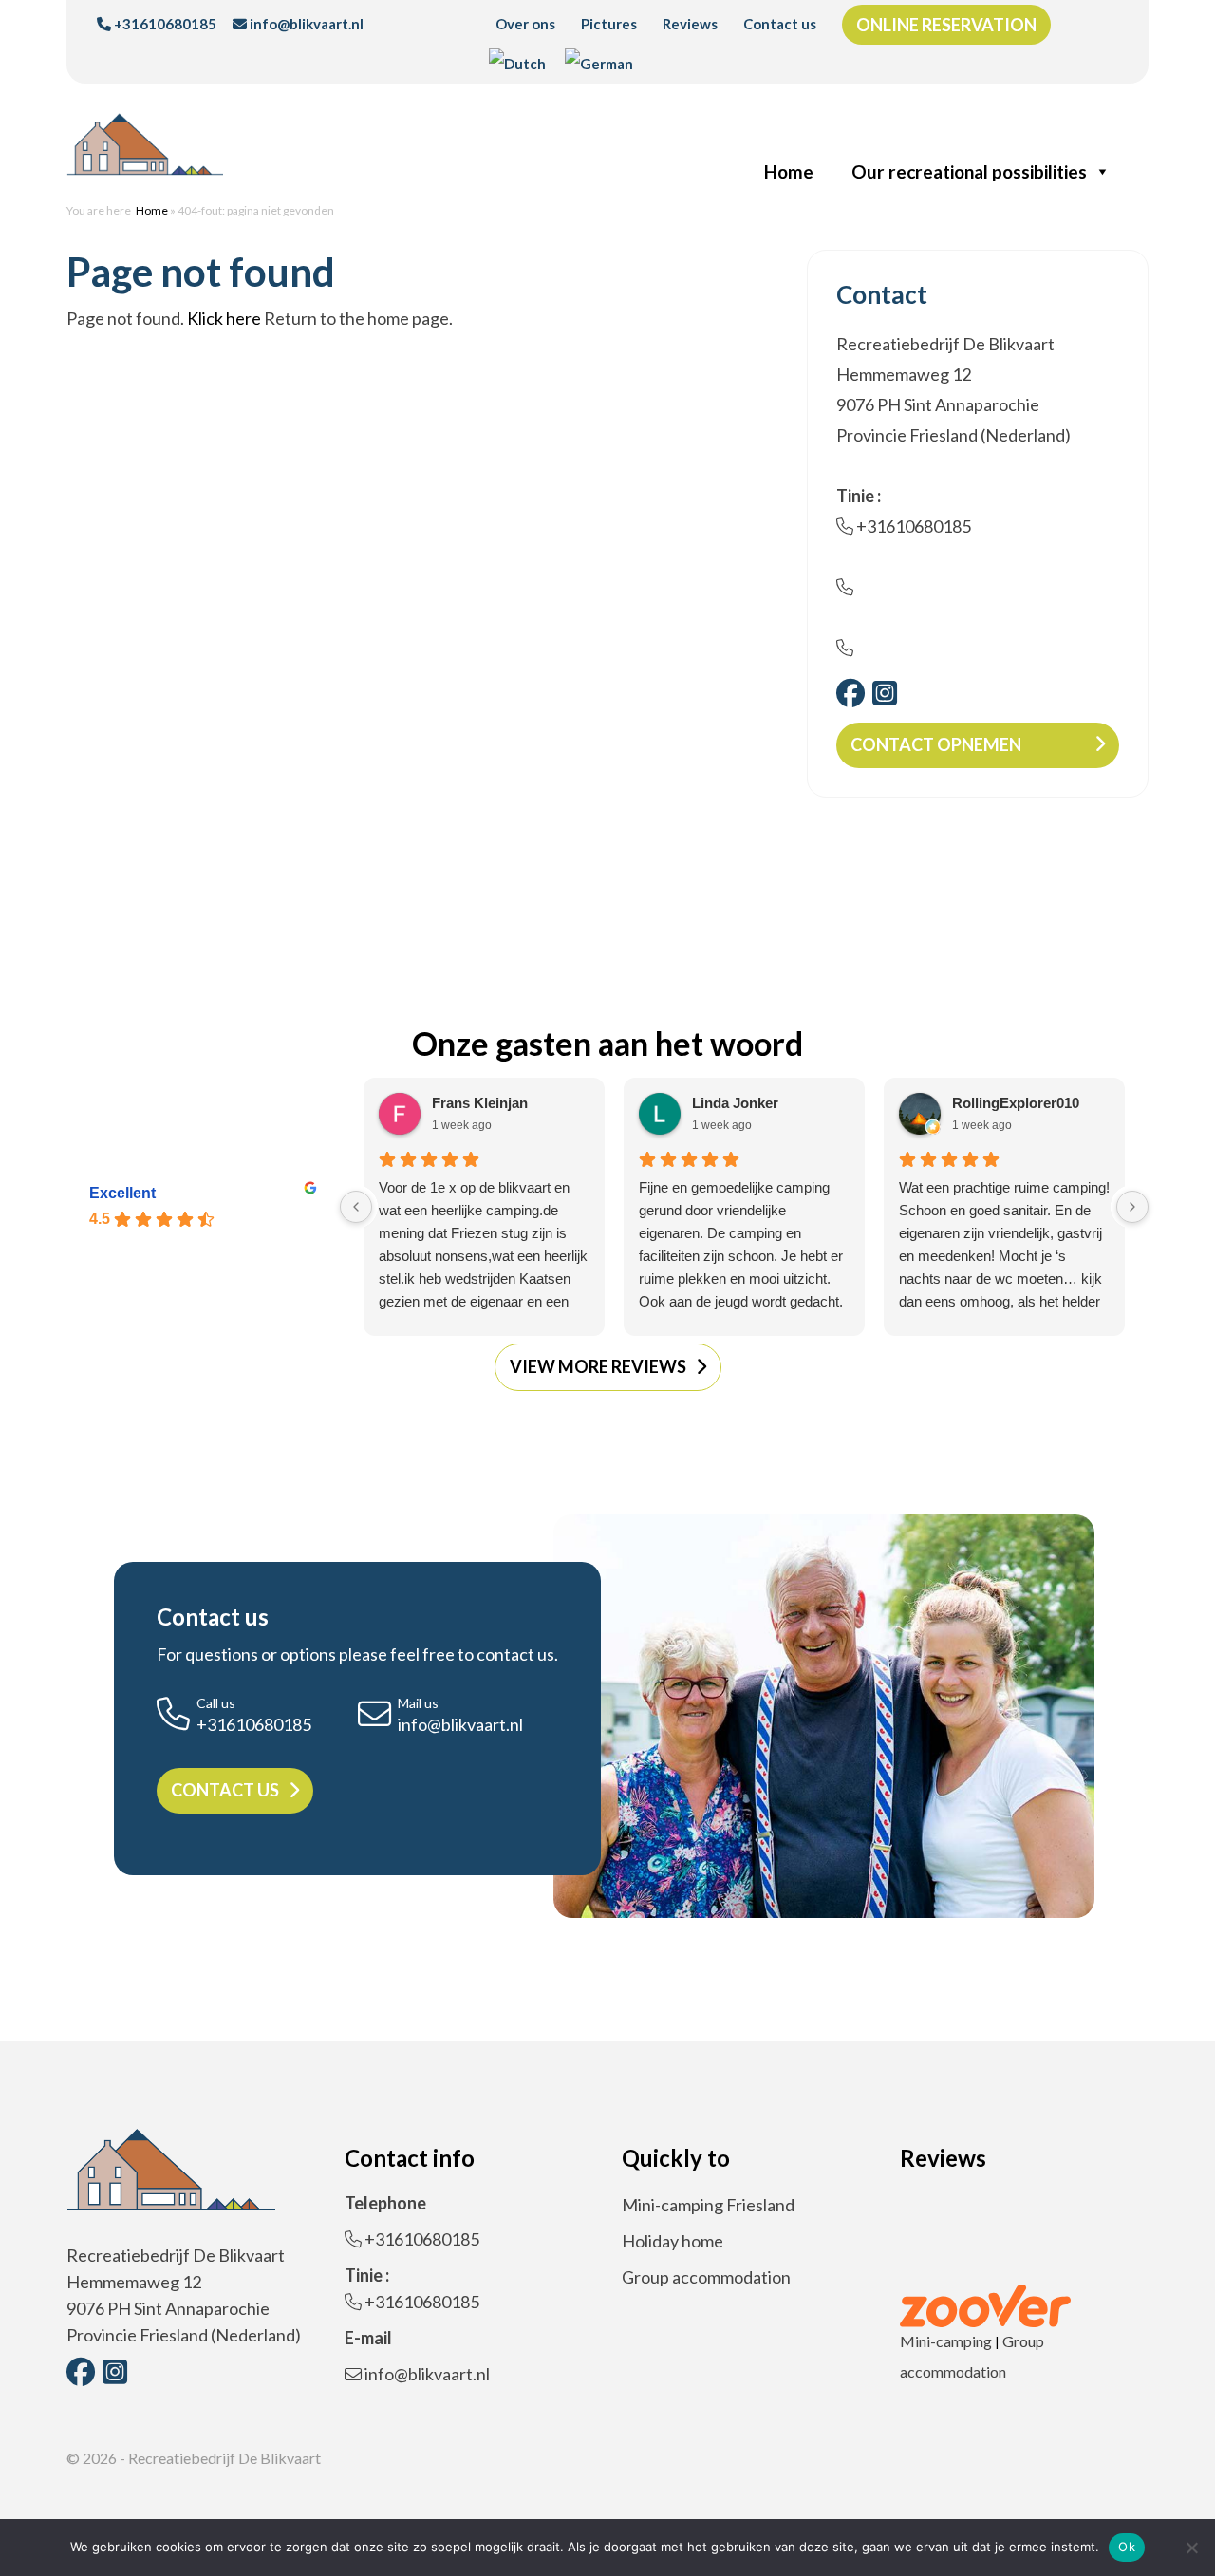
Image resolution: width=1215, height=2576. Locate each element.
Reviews (690, 24)
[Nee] (1191, 2548)
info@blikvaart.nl (305, 24)
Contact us (780, 24)
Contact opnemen (936, 744)
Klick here (224, 318)
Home (789, 171)
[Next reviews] (1132, 1207)
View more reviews (598, 1366)
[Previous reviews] (356, 1207)
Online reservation (946, 25)
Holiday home (673, 2241)
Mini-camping (946, 2341)
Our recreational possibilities (969, 171)
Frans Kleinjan (480, 1103)
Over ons (525, 24)
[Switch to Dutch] (517, 64)
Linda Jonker (735, 1103)
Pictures (609, 24)
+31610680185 (164, 24)
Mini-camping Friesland (708, 2205)
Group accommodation (706, 2277)
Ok (1127, 2547)
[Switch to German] (599, 64)
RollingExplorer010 (1016, 1103)
